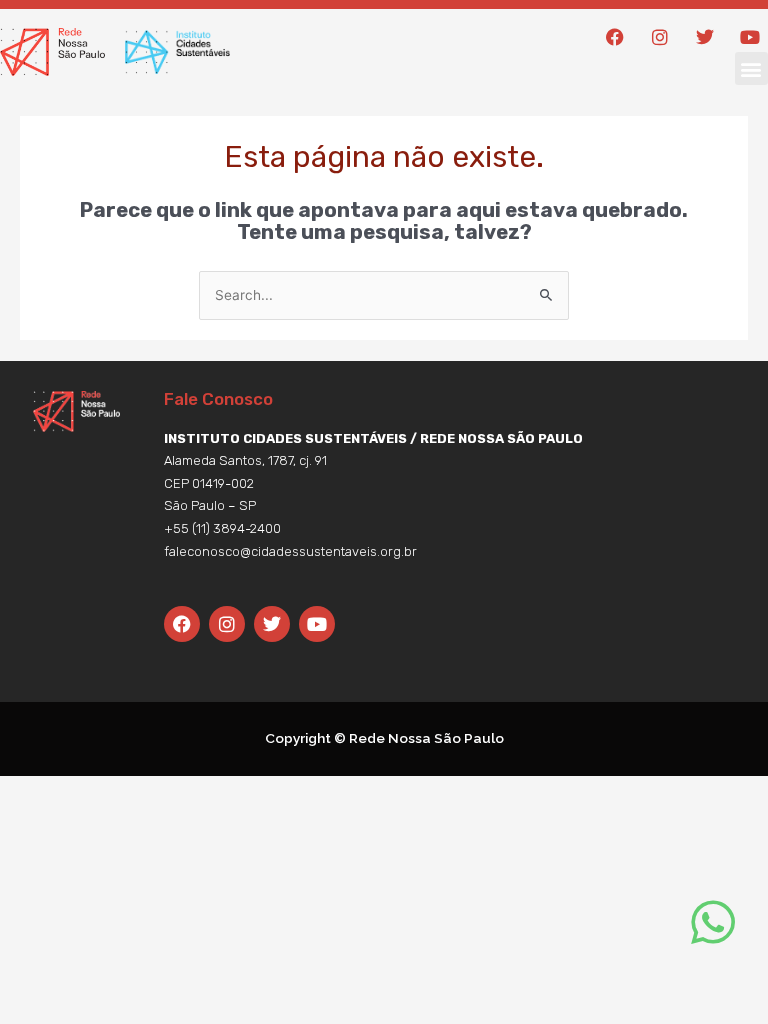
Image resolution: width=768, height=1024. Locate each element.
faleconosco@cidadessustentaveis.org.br (290, 551)
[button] (751, 68)
